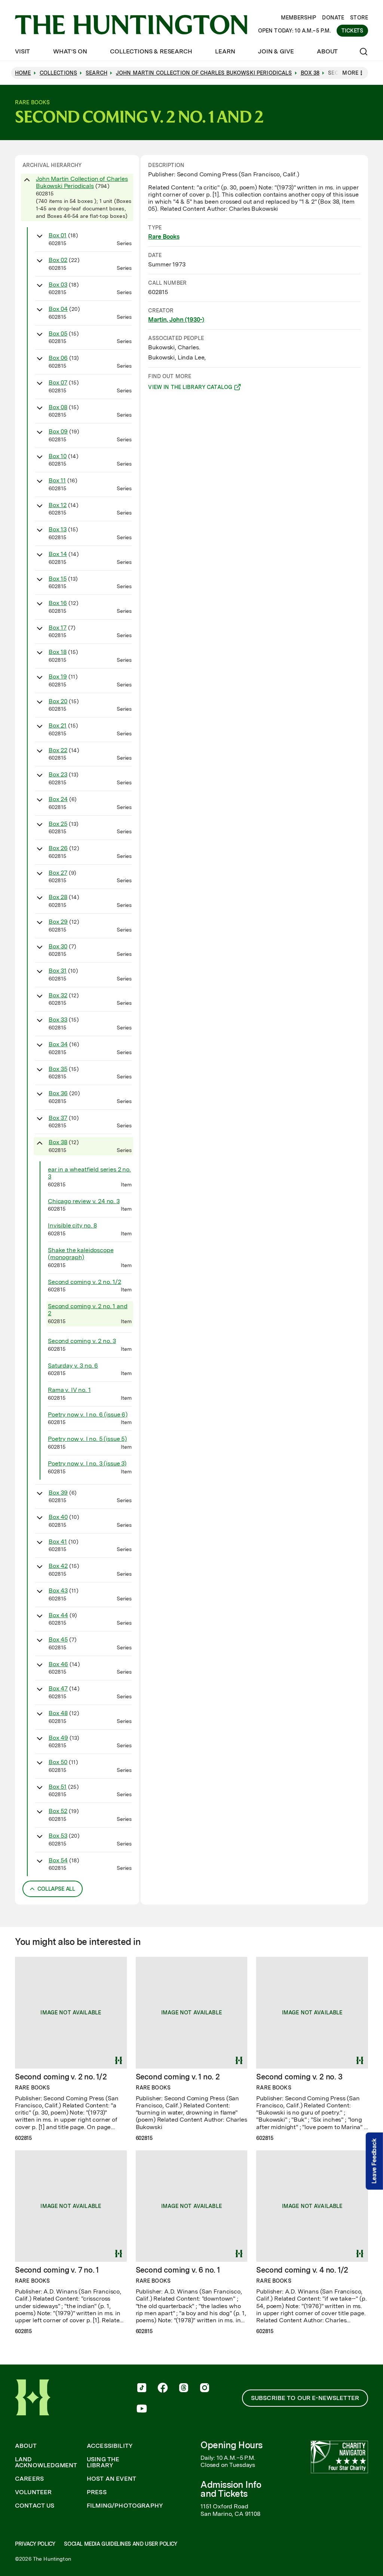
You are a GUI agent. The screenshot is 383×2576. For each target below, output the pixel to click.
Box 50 (58, 1762)
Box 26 (58, 848)
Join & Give (276, 51)
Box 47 (58, 1688)
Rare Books (164, 237)
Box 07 (58, 382)
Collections (59, 73)
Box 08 (58, 407)
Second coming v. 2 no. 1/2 (85, 1282)
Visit (22, 51)
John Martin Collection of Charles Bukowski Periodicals (82, 182)
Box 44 (58, 1615)
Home (23, 73)
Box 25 (58, 824)
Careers (29, 2479)
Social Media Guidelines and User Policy (120, 2544)
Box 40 (58, 1517)
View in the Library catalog (190, 388)
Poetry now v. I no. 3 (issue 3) (87, 1463)
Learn (225, 51)
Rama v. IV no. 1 (69, 1390)
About (327, 51)
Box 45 (58, 1639)
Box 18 (58, 652)
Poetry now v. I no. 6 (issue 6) (88, 1414)
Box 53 (58, 1836)
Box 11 (57, 480)
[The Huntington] (131, 25)
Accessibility (110, 2446)
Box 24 (58, 799)
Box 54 (58, 1860)
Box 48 (58, 1713)
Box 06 (58, 358)
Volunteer (33, 2492)
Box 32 (58, 995)
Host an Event (111, 2479)
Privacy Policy (35, 2544)
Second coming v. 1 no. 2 (178, 2077)
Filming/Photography (125, 2506)
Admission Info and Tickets (231, 2489)
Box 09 (58, 431)
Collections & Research (151, 51)
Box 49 (58, 1738)
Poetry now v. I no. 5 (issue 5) (87, 1439)
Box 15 (58, 579)
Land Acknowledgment (46, 2462)
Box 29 (58, 922)
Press (97, 2492)
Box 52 (58, 1811)
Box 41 (58, 1542)
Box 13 (58, 529)
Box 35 (58, 1069)
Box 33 (58, 1020)
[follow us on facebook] (163, 2388)
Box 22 (58, 750)
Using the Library (103, 2462)
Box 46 (58, 1664)
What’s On (70, 51)
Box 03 (58, 285)
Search (96, 73)
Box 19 (58, 677)
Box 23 (58, 774)
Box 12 (58, 505)
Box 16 (58, 603)
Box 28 (58, 897)
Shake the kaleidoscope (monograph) (81, 1254)
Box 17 (58, 628)
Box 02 (58, 260)
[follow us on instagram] (205, 2388)
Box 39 (58, 1493)
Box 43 (58, 1590)
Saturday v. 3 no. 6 (73, 1366)
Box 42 (58, 1566)
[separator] (140, 1030)
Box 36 (58, 1093)
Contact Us (35, 2506)
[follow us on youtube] (142, 2409)
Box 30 (58, 946)
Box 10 (58, 456)
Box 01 (58, 235)
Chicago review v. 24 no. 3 (84, 1201)
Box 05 (58, 333)
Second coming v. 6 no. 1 (178, 2270)
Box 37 (58, 1118)
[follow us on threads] (184, 2388)
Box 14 (58, 554)
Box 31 (58, 971)
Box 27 (58, 873)
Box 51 (58, 1787)
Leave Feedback (374, 2161)
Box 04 (58, 309)
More (350, 73)
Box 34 (58, 1044)
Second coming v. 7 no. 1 (57, 2270)
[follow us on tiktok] (142, 2388)
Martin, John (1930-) (176, 320)
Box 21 (58, 725)
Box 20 (58, 701)
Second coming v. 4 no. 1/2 (302, 2270)
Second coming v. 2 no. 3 (82, 1341)
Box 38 (58, 1142)
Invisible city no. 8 (72, 1225)
